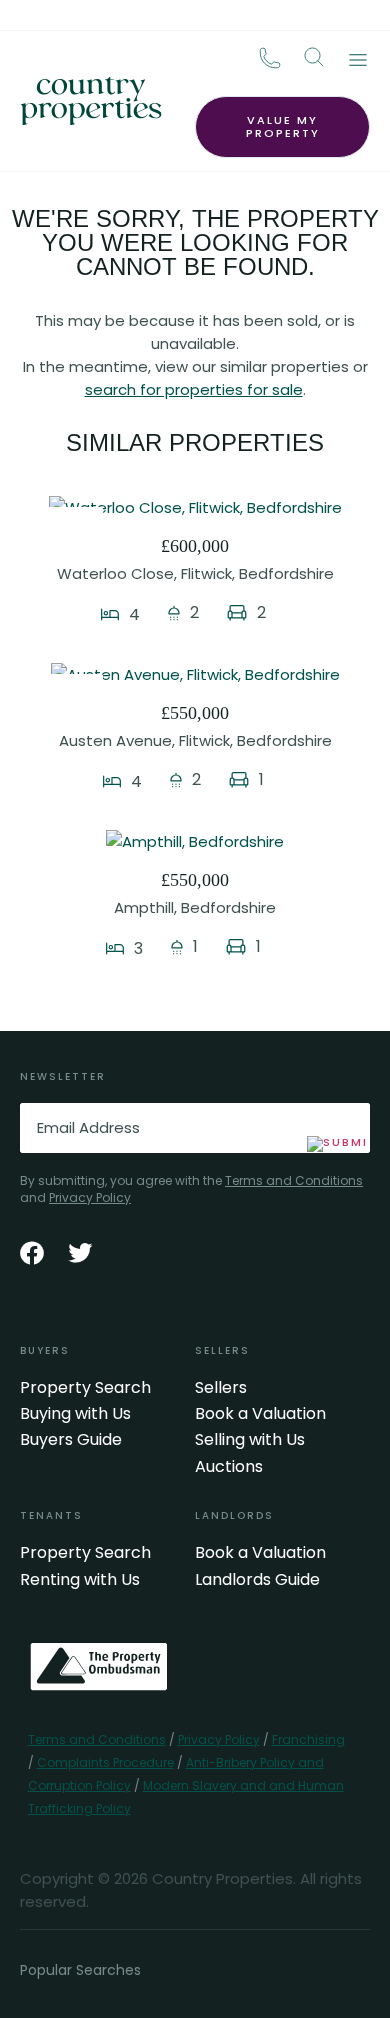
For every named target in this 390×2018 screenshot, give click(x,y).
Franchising (308, 1739)
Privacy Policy (90, 1197)
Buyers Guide (71, 1440)
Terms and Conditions (294, 1180)
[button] (314, 57)
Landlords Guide (257, 1580)
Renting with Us (80, 1580)
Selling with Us (250, 1440)
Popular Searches (80, 1970)
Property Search (85, 1388)
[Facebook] (32, 1253)
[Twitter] (80, 1253)
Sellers (221, 1388)
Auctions (229, 1467)
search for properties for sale (194, 389)
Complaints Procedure (105, 1762)
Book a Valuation (260, 1414)
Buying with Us (75, 1414)
